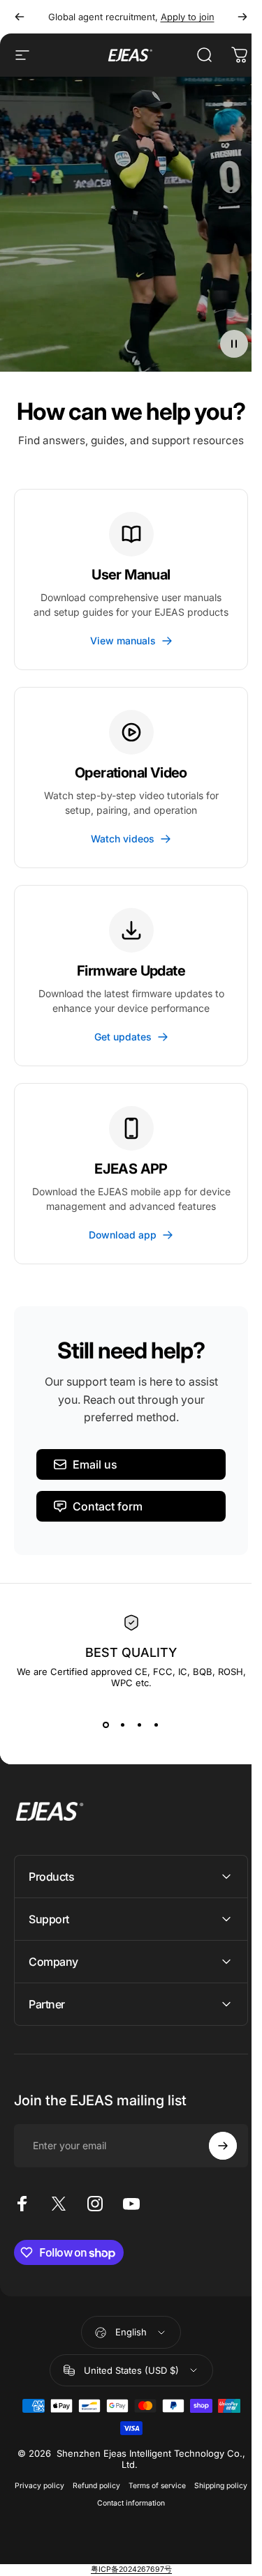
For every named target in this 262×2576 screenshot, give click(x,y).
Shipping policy (88, 2569)
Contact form (108, 1506)
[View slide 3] (140, 1725)
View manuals (123, 641)
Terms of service (183, 2551)
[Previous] (20, 17)
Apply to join (188, 17)
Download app (123, 1235)
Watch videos (123, 839)
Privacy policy (65, 2551)
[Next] (242, 17)
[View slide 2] (123, 1725)
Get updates (123, 1037)
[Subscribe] (212, 2212)
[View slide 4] (157, 1725)
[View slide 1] (106, 1725)
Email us (95, 1464)
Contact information (157, 2569)
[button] (234, 344)
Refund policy (122, 2551)
